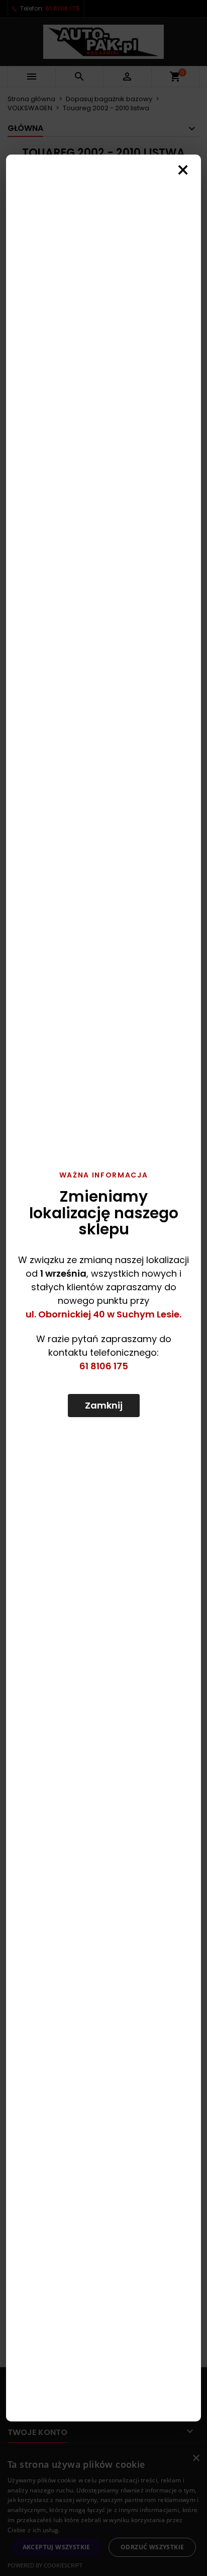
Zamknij (104, 1405)
